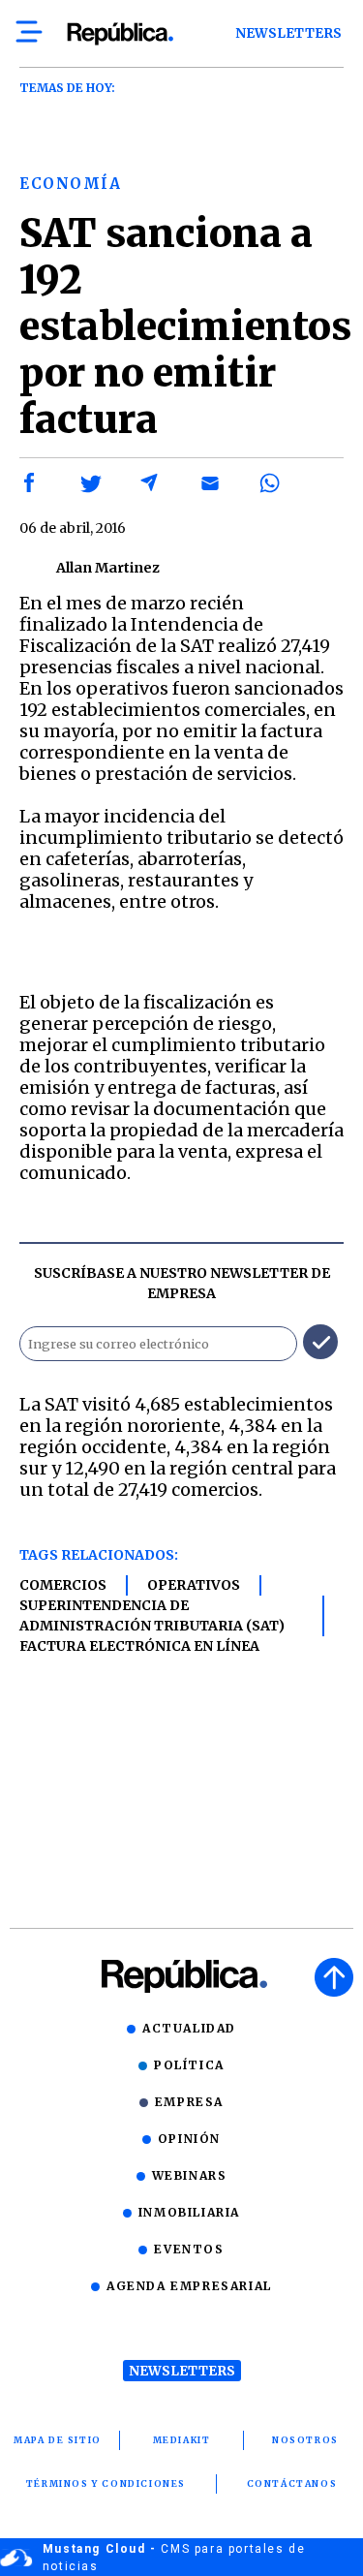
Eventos (189, 2249)
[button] (30, 483)
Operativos (194, 1585)
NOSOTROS (305, 2440)
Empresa (189, 2102)
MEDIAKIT (182, 2440)
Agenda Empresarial (189, 2286)
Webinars (190, 2175)
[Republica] (120, 34)
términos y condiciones (106, 2483)
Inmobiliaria (189, 2212)
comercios (63, 1585)
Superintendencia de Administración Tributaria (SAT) (152, 1615)
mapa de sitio (58, 2440)
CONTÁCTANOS (292, 2483)
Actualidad (189, 2028)
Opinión (189, 2139)
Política (189, 2065)
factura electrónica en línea (139, 1646)
